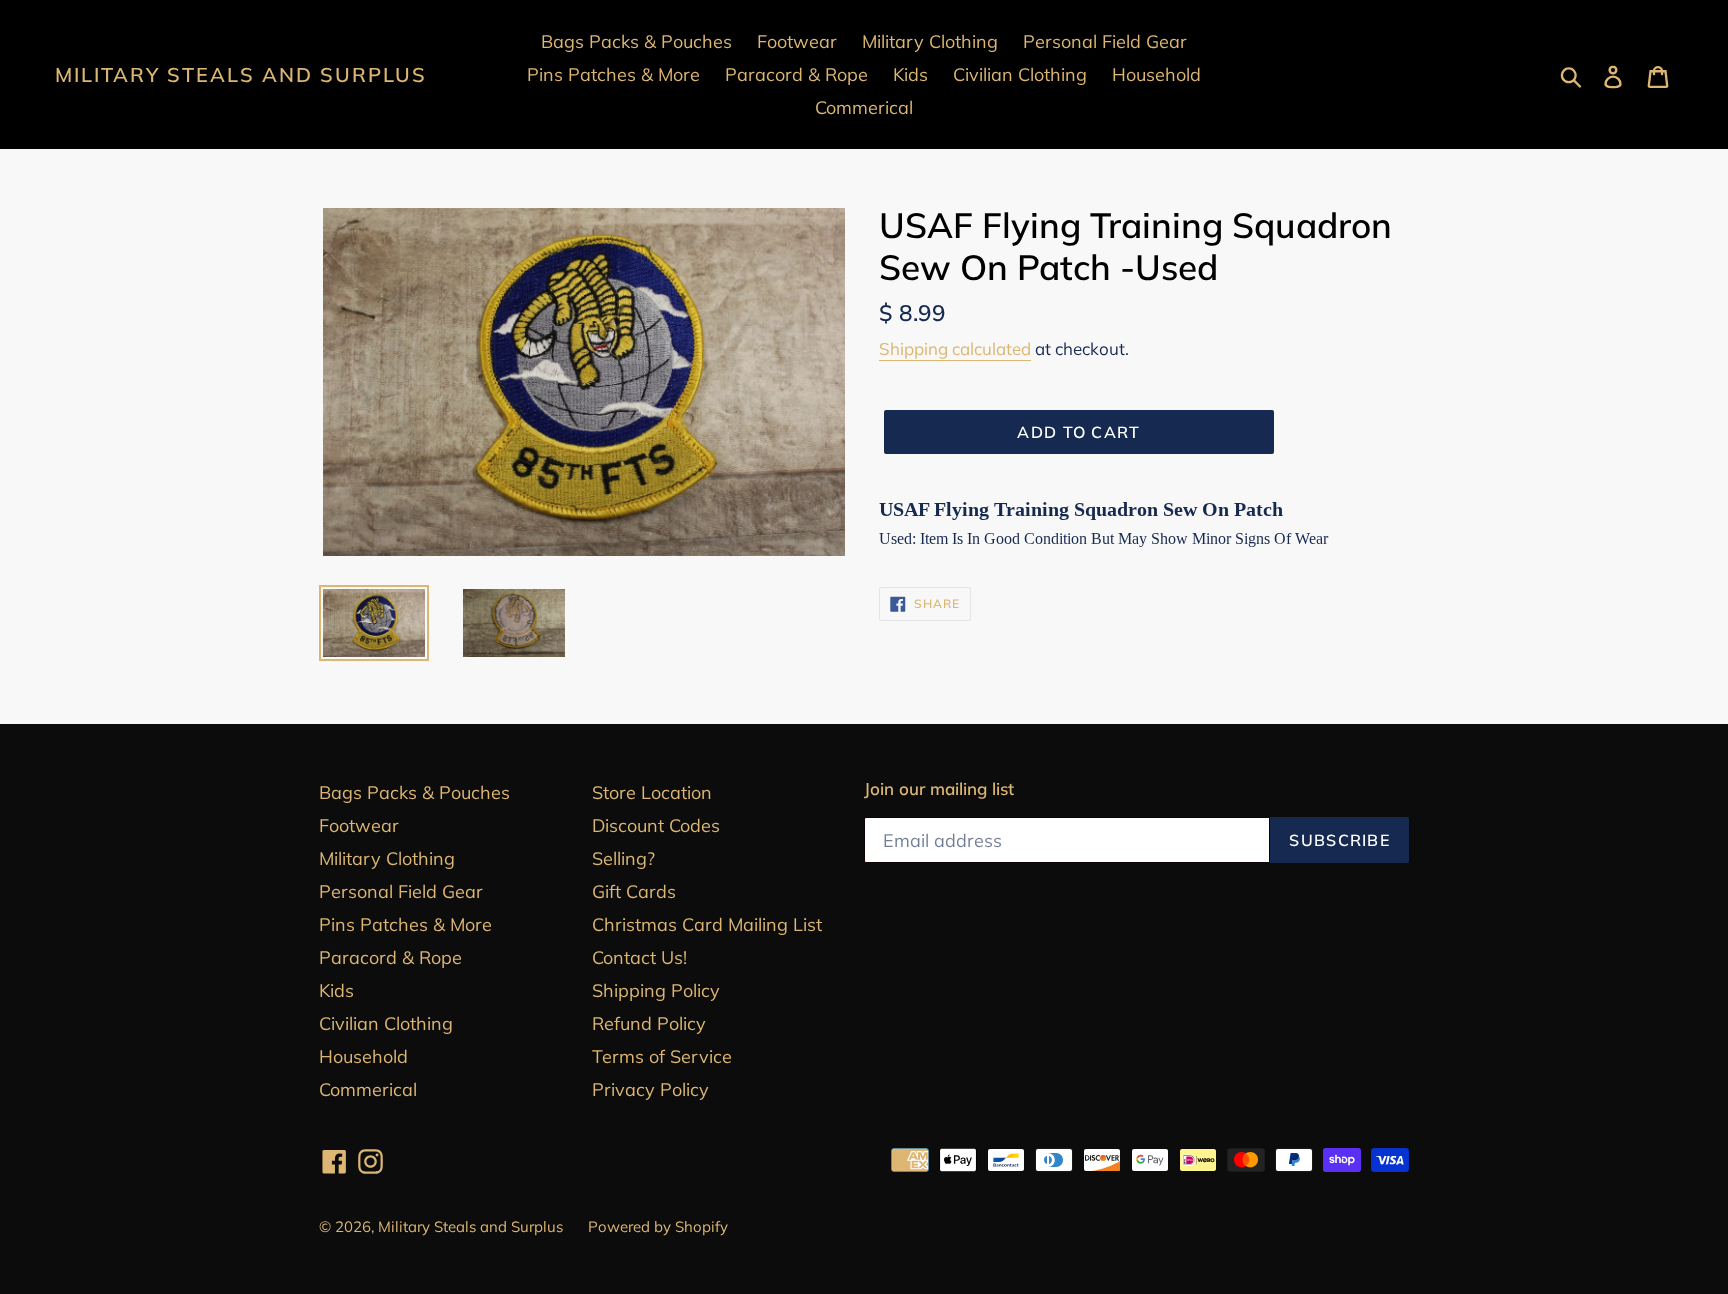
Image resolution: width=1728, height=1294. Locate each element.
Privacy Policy (650, 1089)
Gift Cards (634, 891)
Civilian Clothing (386, 1023)
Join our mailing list (939, 789)
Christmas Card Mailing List (707, 924)
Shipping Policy (656, 990)
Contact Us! (639, 957)
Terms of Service (662, 1056)
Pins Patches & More (405, 924)
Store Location (652, 792)
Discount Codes (656, 825)
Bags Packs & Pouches (414, 792)
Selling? (623, 858)
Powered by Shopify (658, 1226)
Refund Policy (649, 1023)
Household (363, 1056)
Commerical (368, 1089)
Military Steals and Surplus (241, 75)
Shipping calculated (955, 348)
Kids (336, 990)
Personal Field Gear (401, 891)
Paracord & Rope (390, 957)
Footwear (359, 825)
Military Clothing (387, 858)
